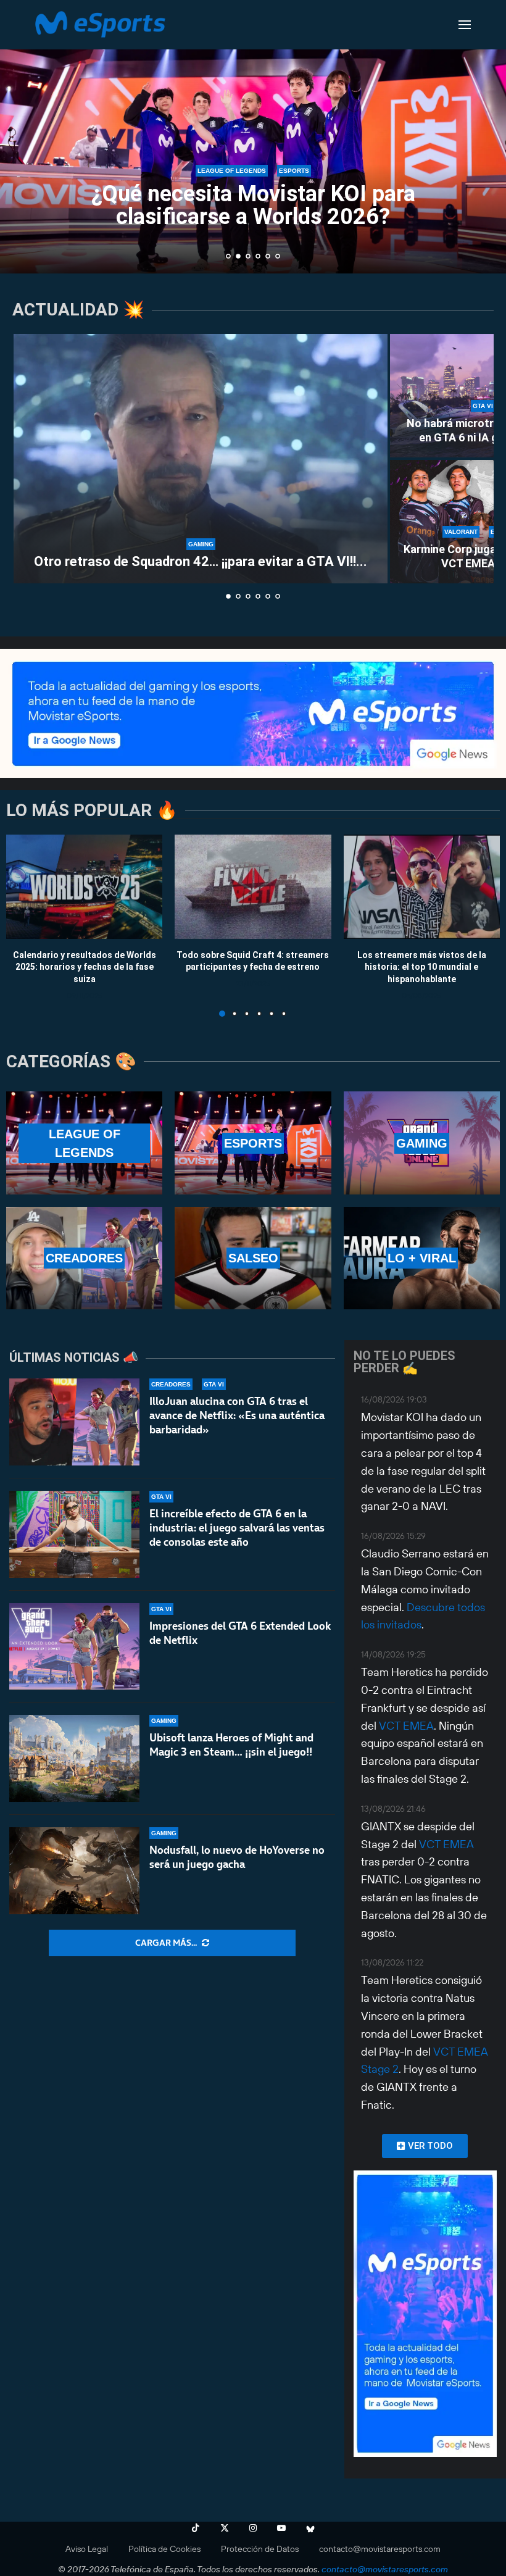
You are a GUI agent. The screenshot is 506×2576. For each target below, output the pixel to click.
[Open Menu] (465, 25)
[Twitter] (225, 2528)
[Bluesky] (310, 2528)
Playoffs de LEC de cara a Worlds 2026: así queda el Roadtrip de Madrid (253, 206)
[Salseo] (253, 1258)
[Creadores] (84, 1258)
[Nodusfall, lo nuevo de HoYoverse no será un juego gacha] (74, 1871)
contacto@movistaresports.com (380, 2549)
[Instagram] (253, 2528)
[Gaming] (422, 1143)
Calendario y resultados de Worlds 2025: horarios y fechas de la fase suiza (85, 966)
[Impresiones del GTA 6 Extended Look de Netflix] (74, 1647)
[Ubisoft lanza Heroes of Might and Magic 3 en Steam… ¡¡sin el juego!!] (74, 1758)
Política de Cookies (164, 2549)
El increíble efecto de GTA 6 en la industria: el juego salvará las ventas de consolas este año (237, 1528)
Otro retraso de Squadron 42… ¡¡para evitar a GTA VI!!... (201, 561)
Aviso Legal (87, 2549)
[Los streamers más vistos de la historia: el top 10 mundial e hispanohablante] (422, 887)
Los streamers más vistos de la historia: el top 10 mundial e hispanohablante (422, 966)
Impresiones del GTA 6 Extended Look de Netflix (240, 1633)
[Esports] (253, 1143)
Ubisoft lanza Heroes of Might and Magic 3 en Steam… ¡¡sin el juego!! (231, 1745)
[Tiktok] (196, 2528)
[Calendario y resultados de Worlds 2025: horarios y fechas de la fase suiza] (84, 887)
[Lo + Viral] (422, 1258)
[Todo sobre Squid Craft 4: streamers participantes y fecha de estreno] (253, 887)
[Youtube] (281, 2528)
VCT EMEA (406, 1726)
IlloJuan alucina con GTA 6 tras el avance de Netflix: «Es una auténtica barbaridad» (237, 1415)
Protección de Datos (260, 2549)
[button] (23, 136)
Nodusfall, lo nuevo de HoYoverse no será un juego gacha (237, 1857)
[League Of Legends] (84, 1143)
